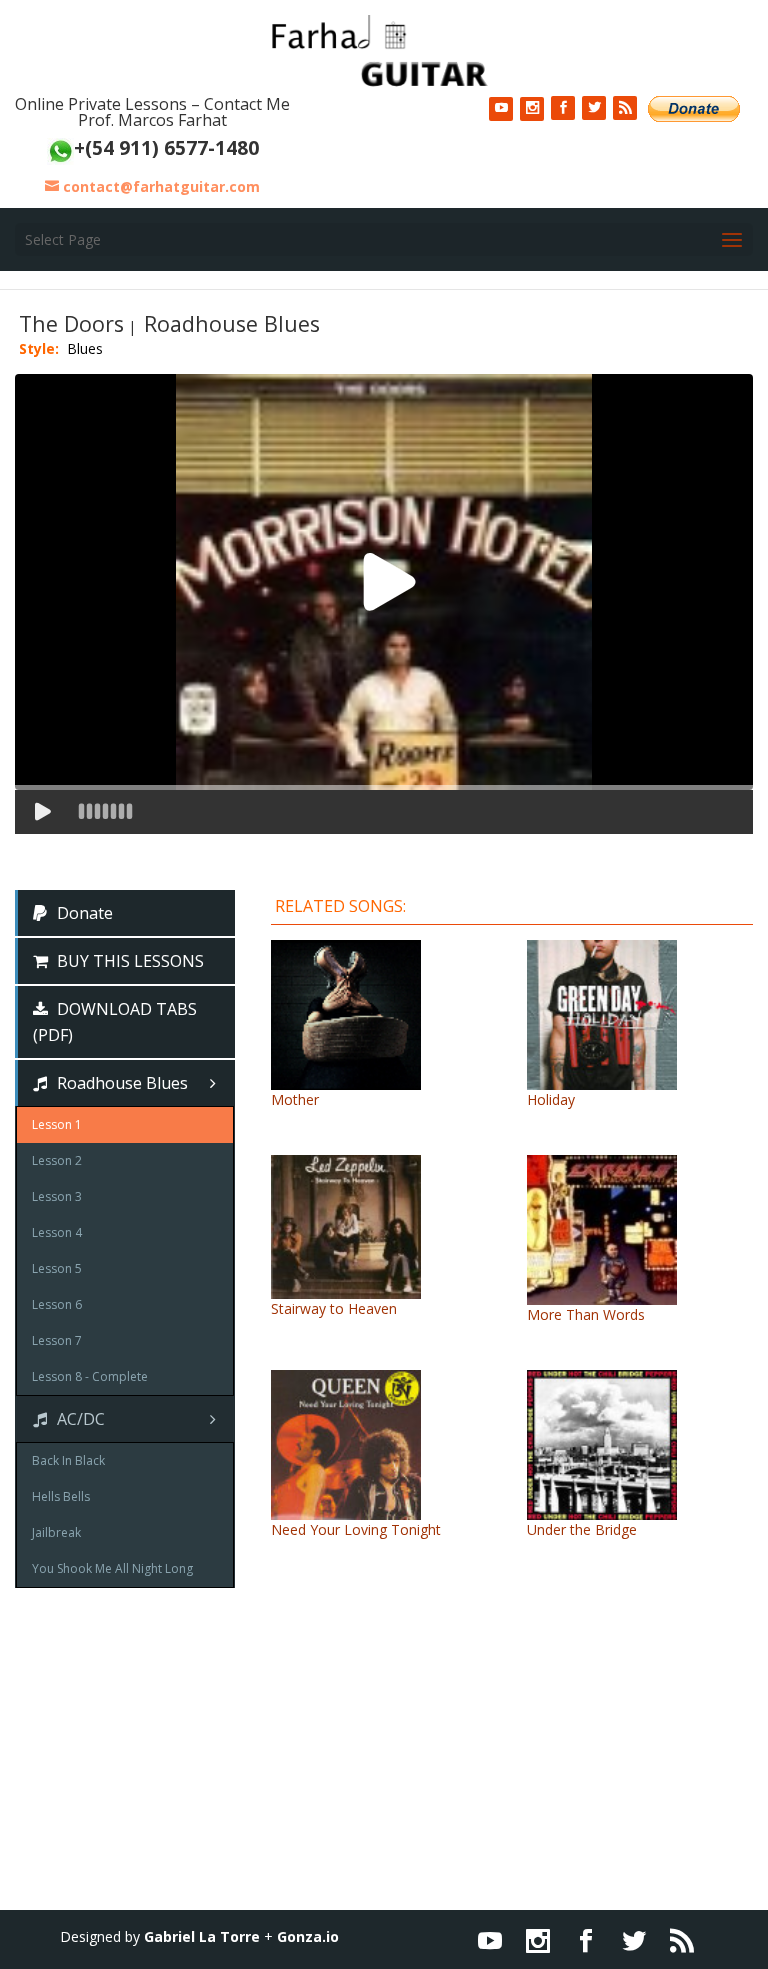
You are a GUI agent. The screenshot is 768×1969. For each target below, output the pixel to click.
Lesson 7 (57, 1340)
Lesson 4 (57, 1232)
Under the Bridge (582, 1529)
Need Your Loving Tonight (356, 1529)
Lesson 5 (57, 1268)
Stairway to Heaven (334, 1308)
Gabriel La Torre (202, 1936)
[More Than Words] (602, 1294)
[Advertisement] (384, 1770)
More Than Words (586, 1314)
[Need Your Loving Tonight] (346, 1509)
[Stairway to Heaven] (346, 1288)
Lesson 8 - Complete (90, 1376)
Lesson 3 (57, 1196)
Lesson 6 (57, 1304)
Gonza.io (308, 1936)
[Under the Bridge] (602, 1509)
